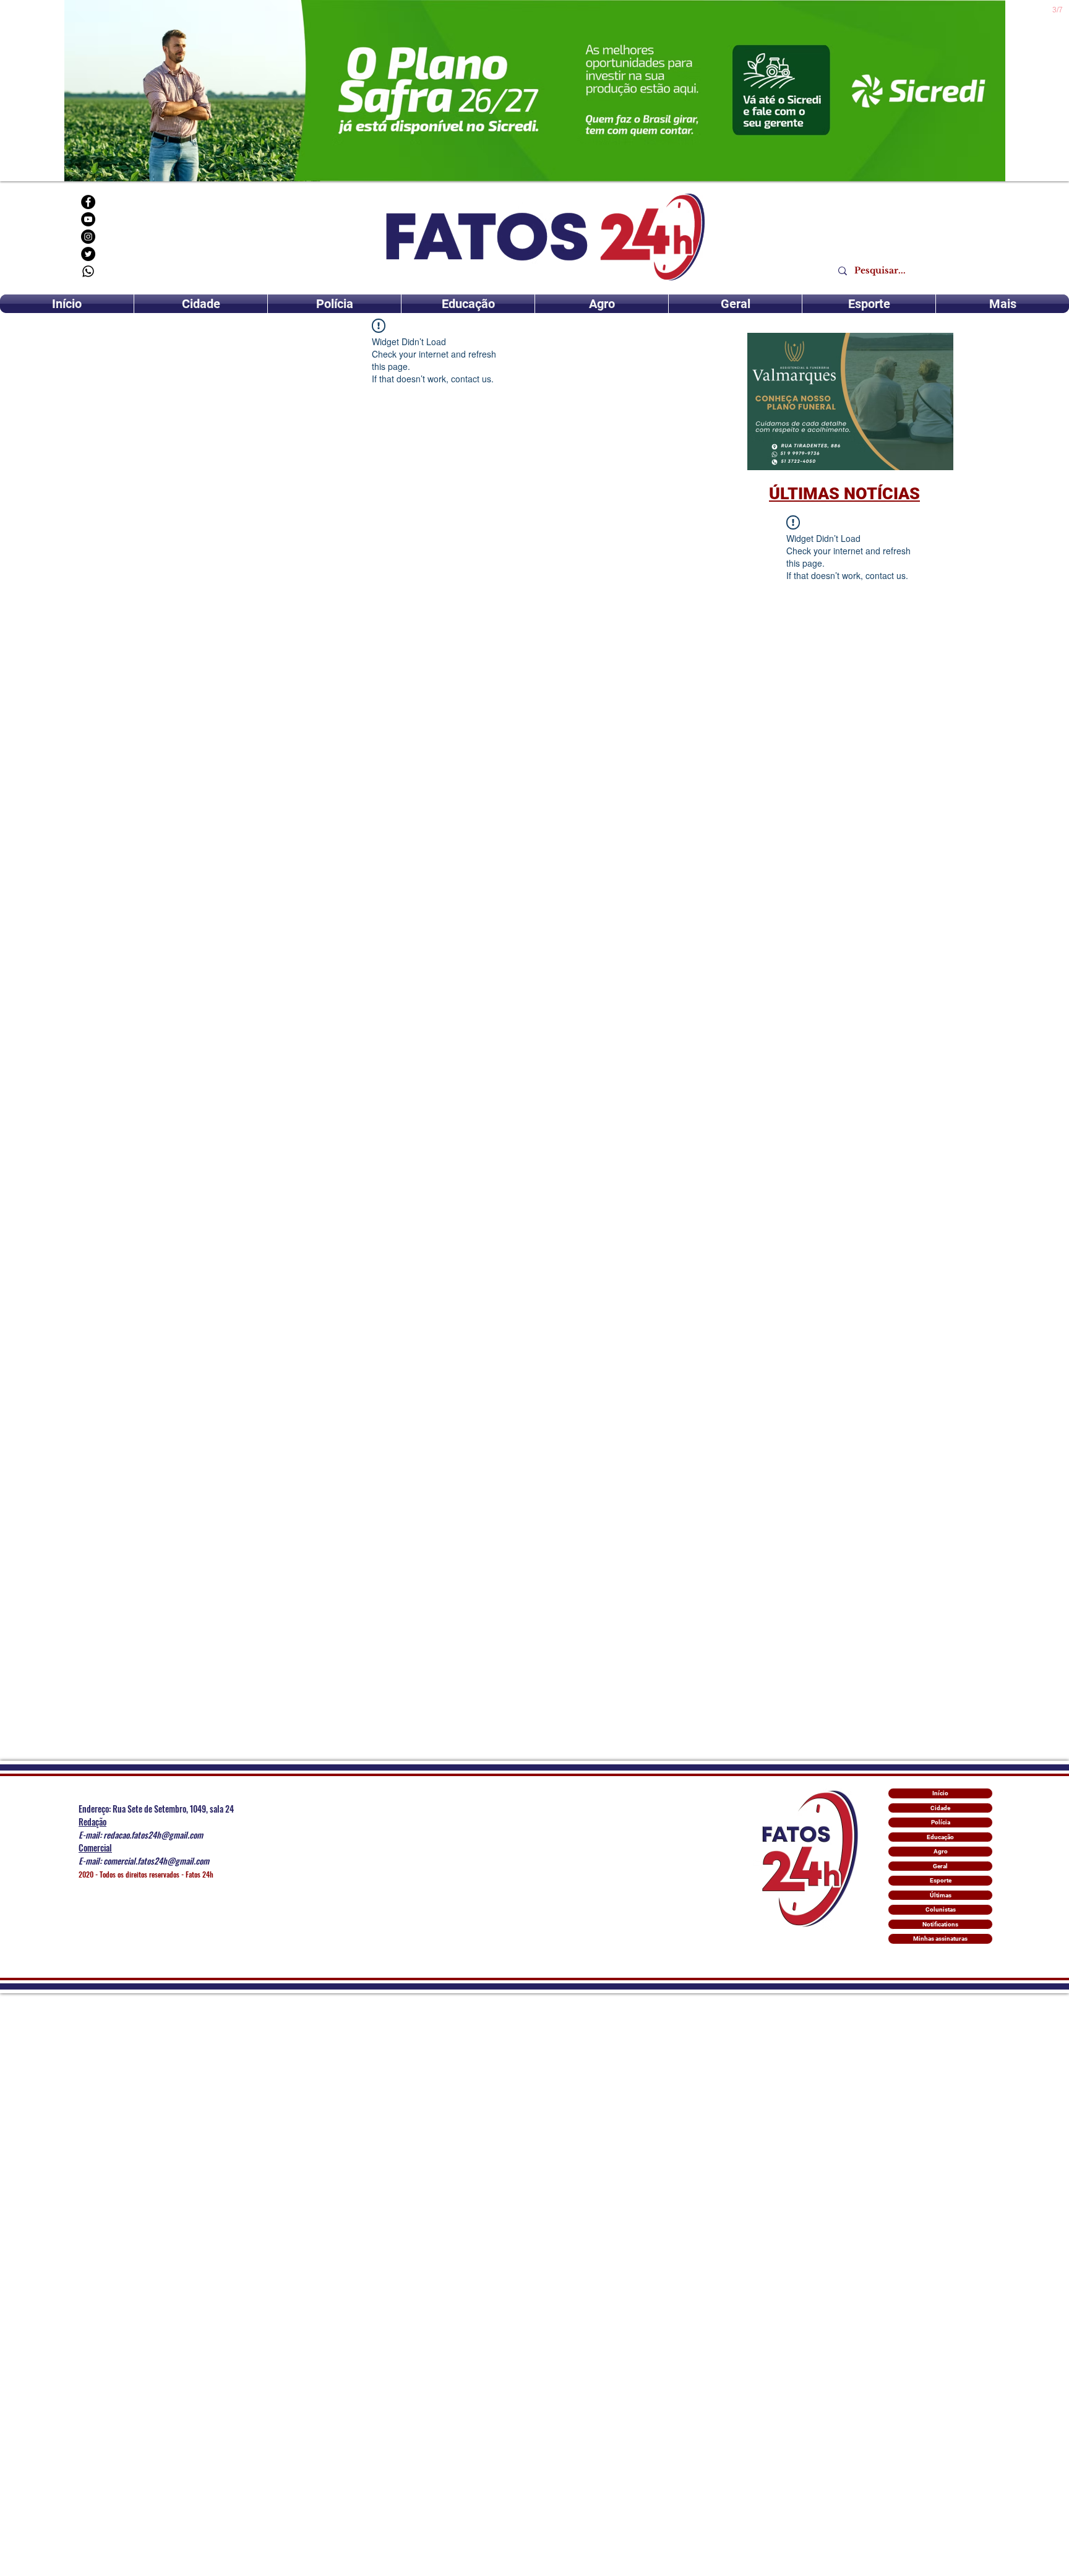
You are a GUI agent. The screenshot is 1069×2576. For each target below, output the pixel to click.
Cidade (940, 1808)
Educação (940, 1837)
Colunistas (941, 1909)
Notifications (940, 1924)
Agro (941, 1851)
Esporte (941, 1880)
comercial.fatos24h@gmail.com (156, 1861)
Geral (940, 1866)
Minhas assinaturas (940, 1938)
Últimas (941, 1895)
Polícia (941, 1822)
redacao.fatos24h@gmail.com (153, 1835)
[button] (850, 401)
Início (940, 1793)
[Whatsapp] (88, 271)
